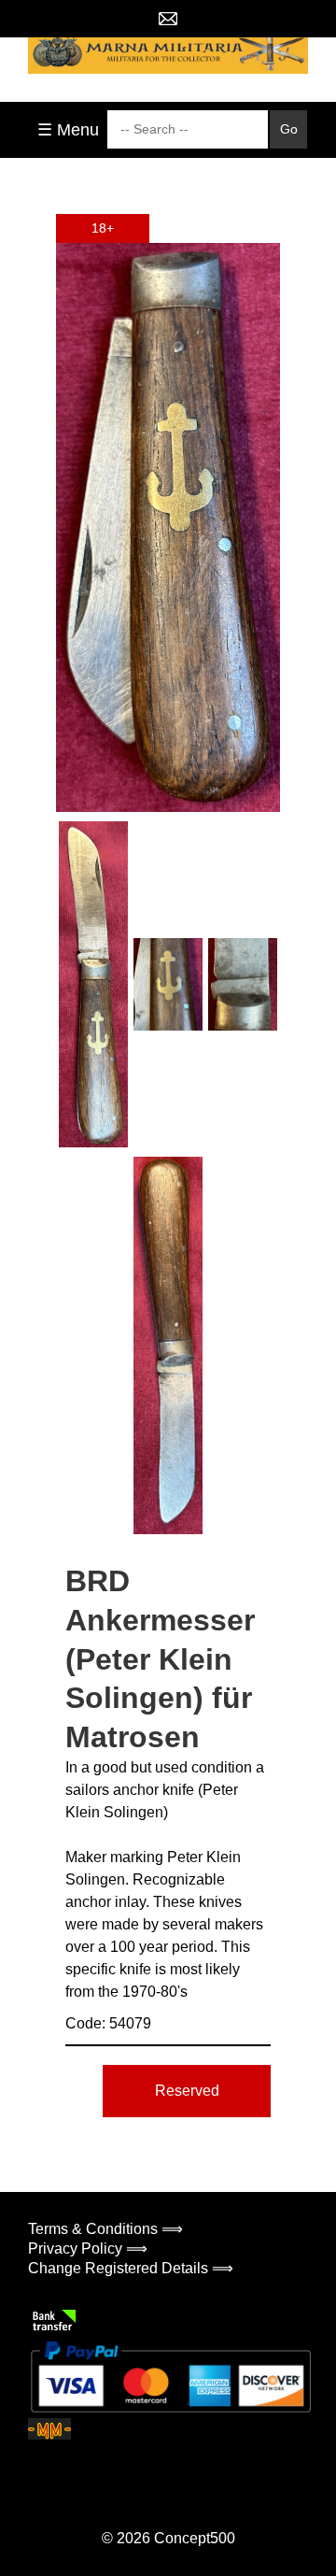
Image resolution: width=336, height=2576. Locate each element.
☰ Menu (68, 130)
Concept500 (195, 2538)
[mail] (168, 19)
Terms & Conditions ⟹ (105, 2229)
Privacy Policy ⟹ (88, 2249)
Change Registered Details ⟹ (131, 2268)
